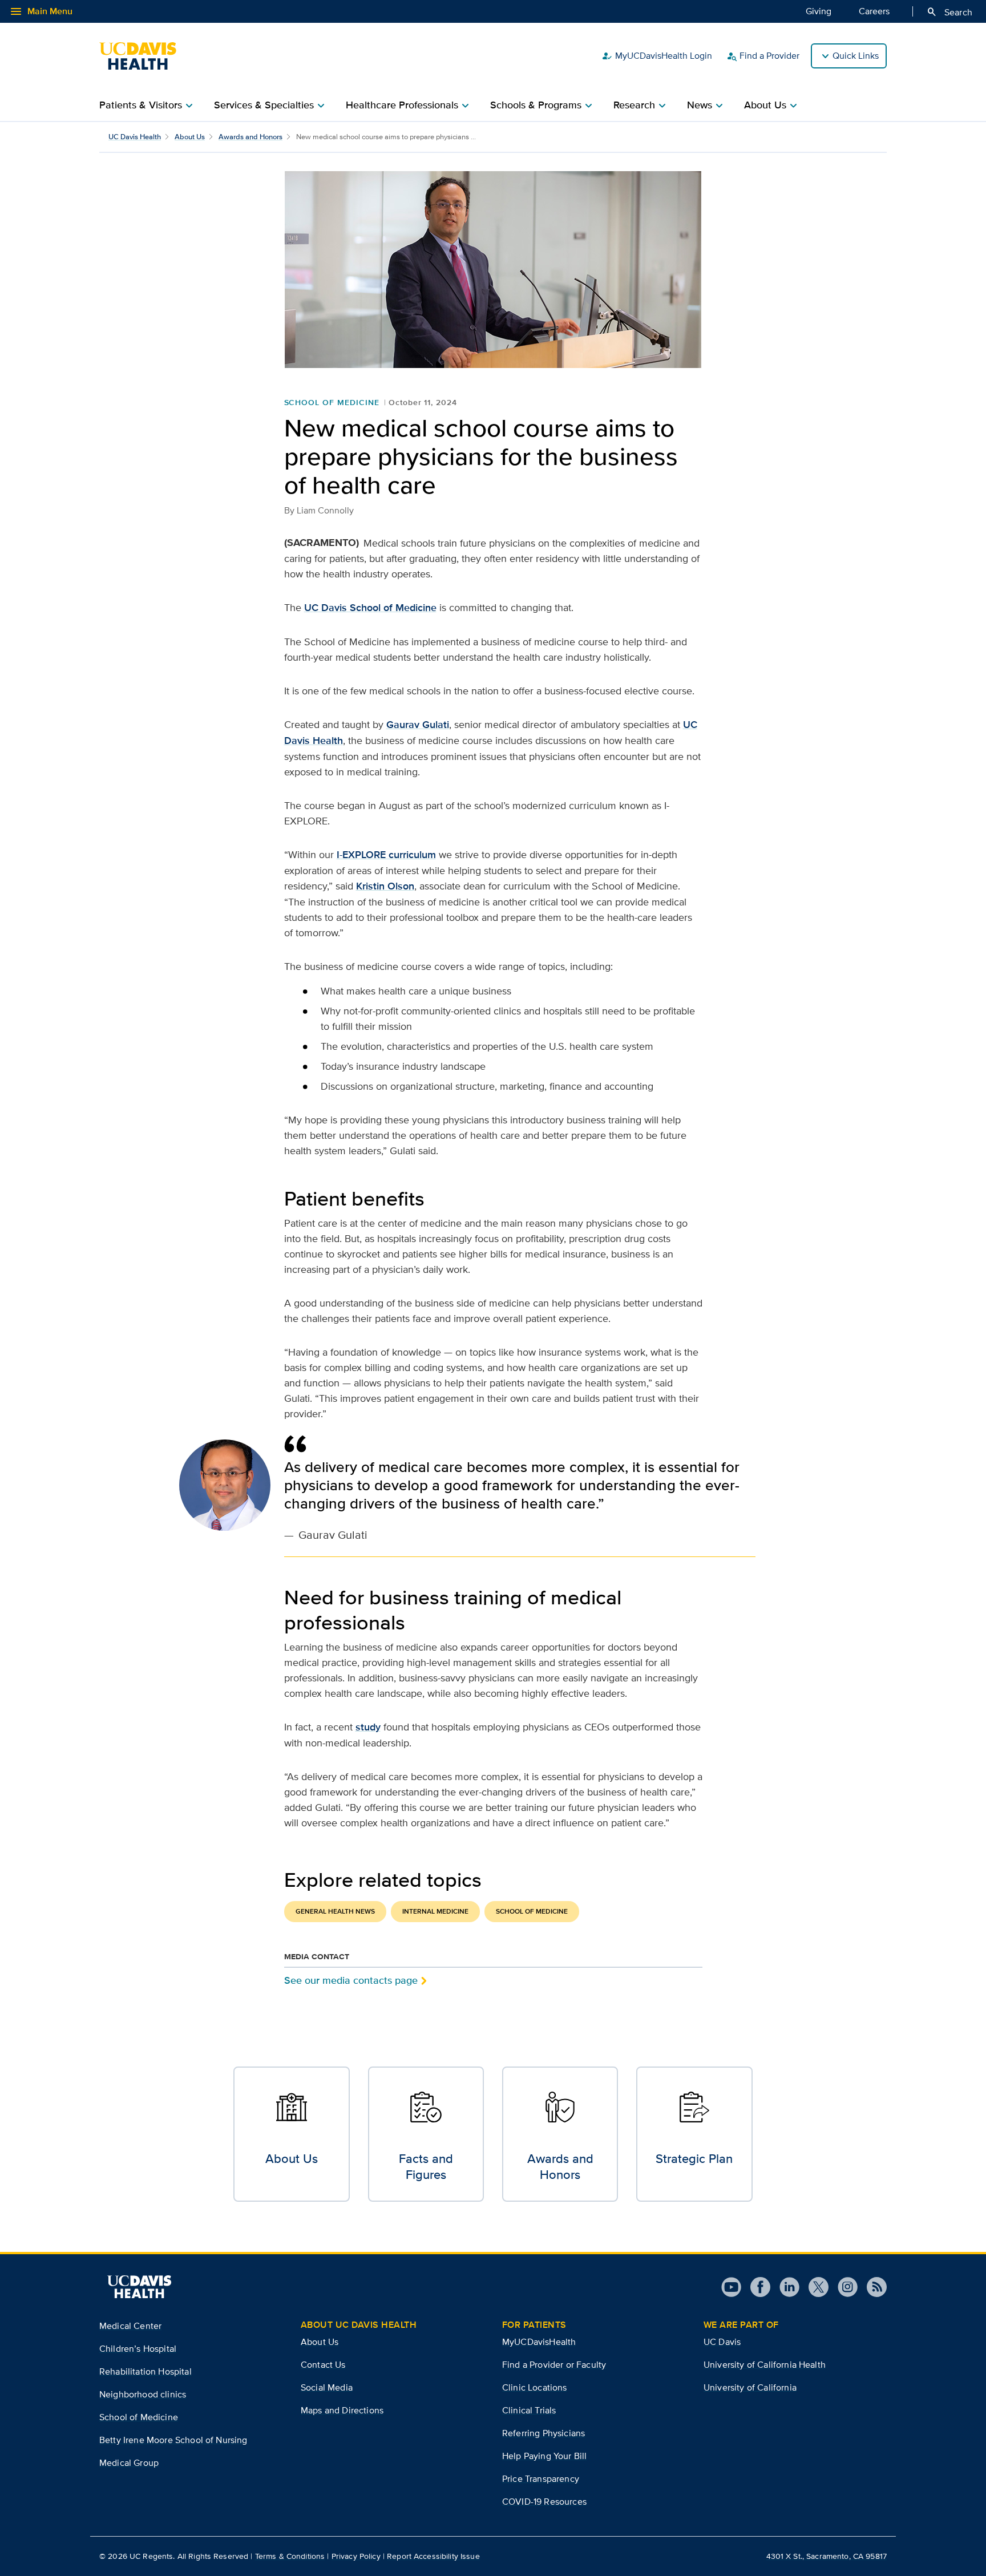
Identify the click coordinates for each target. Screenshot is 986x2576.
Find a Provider (763, 56)
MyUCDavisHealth (539, 2342)
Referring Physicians (543, 2433)
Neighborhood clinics (143, 2394)
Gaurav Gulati (418, 725)
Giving (819, 11)
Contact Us (323, 2365)
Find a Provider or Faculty (554, 2365)
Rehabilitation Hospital (146, 2371)
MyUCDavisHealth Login (657, 56)
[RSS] (872, 2287)
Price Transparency (541, 2479)
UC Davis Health (135, 137)
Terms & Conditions (290, 2556)
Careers (874, 11)
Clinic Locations (535, 2387)
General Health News (335, 1911)
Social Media (327, 2387)
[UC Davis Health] (144, 56)
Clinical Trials (529, 2410)
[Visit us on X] (814, 2287)
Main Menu (41, 11)
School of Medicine (332, 402)
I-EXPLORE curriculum (386, 855)
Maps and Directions (342, 2410)
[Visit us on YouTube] (731, 2287)
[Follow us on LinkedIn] (785, 2287)
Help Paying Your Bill (544, 2456)
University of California (750, 2387)
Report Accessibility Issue (433, 2556)
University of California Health (765, 2365)
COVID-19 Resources (544, 2502)
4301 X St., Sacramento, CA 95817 (827, 2556)
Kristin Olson (385, 886)
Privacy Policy (356, 2556)
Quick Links (856, 56)
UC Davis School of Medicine (370, 608)
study (368, 1727)
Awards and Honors (250, 137)
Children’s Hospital (138, 2349)
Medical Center (130, 2326)
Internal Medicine (435, 1911)
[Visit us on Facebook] (756, 2287)
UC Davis (722, 2342)
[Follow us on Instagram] (843, 2287)
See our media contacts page (351, 1980)
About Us (190, 137)
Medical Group (129, 2463)
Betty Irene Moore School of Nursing (173, 2440)
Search (949, 12)
